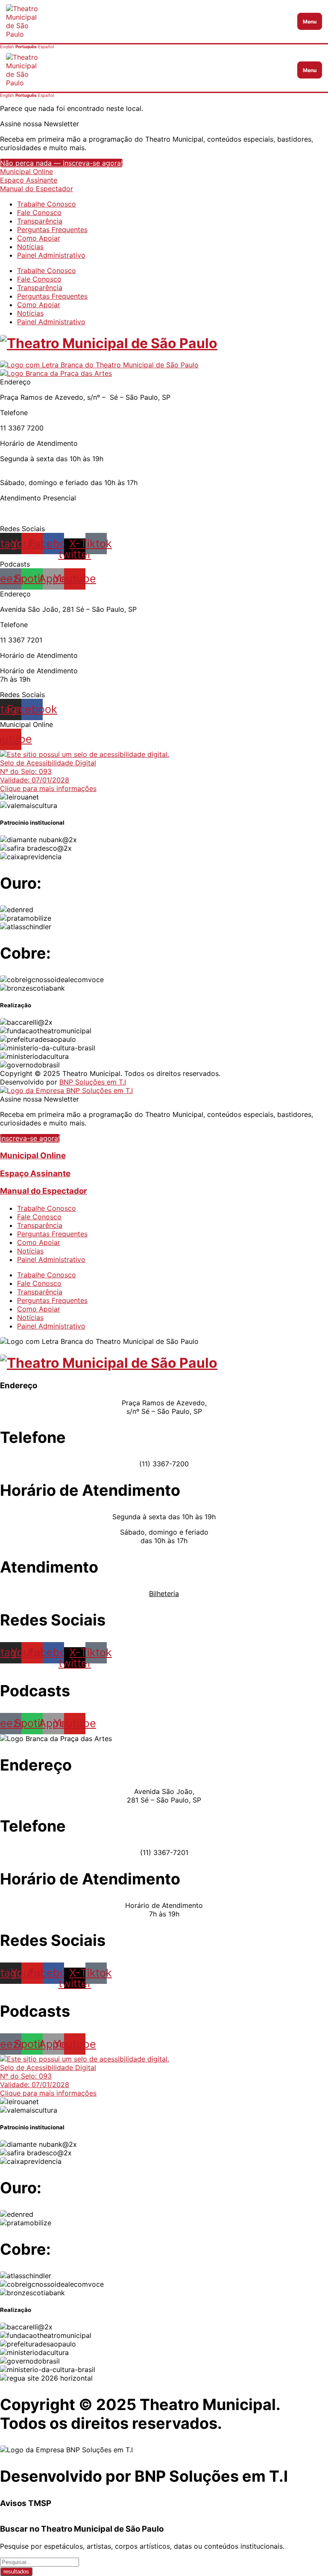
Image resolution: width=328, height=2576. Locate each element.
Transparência (40, 221)
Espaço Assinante (29, 180)
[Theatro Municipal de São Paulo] (109, 343)
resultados (16, 2572)
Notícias (30, 247)
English (7, 47)
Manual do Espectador (37, 189)
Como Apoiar (39, 238)
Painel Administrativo (51, 255)
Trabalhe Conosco (47, 204)
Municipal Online (26, 172)
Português (26, 47)
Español (46, 47)
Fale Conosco (39, 212)
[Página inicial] (150, 70)
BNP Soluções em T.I (93, 1082)
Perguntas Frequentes (52, 230)
